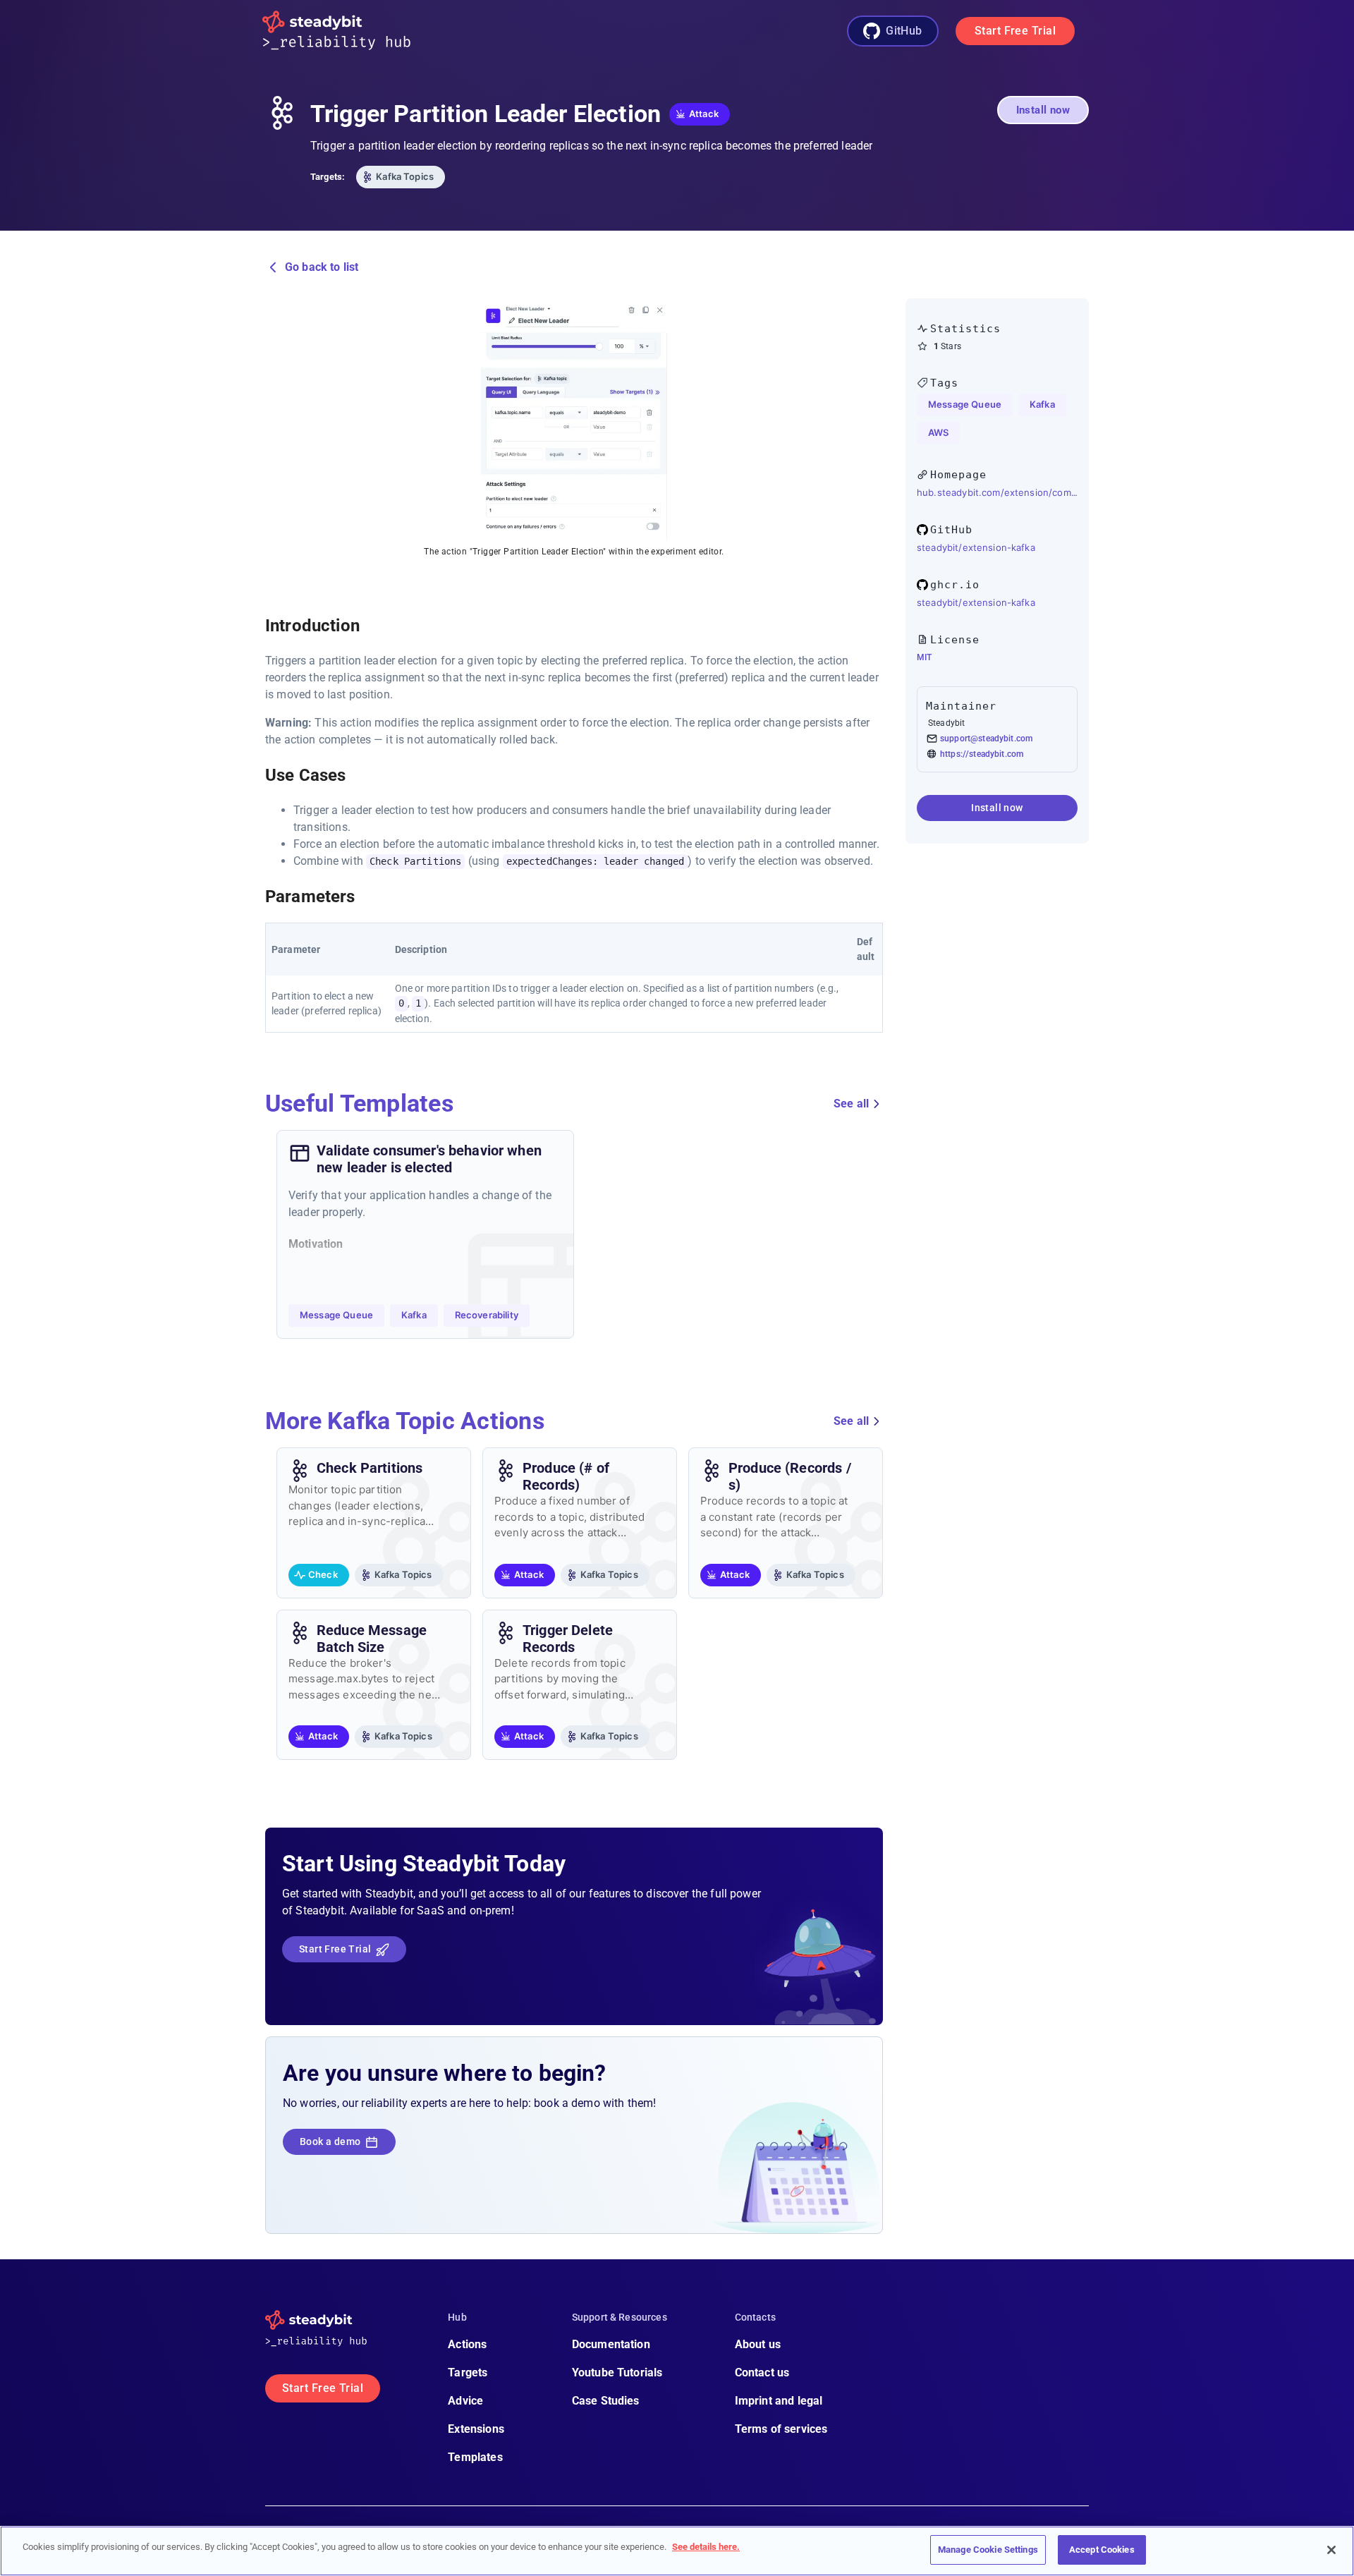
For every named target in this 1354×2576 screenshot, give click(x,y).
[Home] (348, 31)
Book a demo (330, 2141)
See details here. (706, 2547)
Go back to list (322, 267)
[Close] (1331, 2550)
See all (851, 1104)
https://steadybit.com (982, 754)
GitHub (904, 31)
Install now (1043, 110)
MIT (924, 657)
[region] (677, 2551)
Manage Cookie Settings (988, 2550)
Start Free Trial (1015, 31)
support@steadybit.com (986, 739)
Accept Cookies (1102, 2550)
